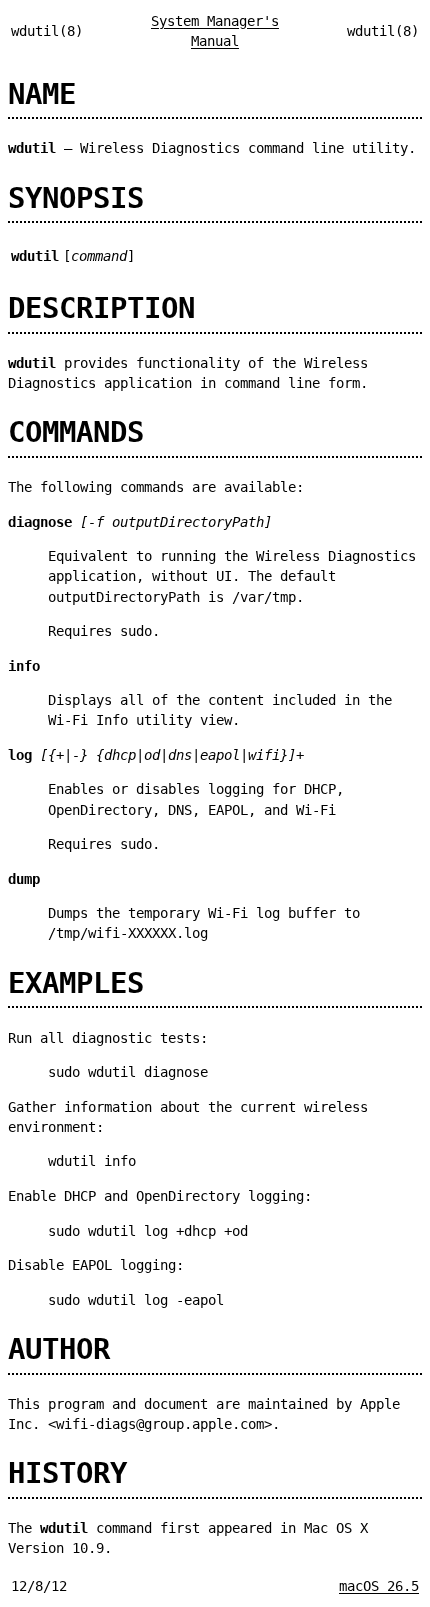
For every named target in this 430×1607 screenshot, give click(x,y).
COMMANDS (76, 432)
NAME (42, 94)
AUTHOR (59, 1349)
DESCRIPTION (101, 308)
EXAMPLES (76, 983)
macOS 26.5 (379, 1586)
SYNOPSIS (76, 198)
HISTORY (67, 1473)
